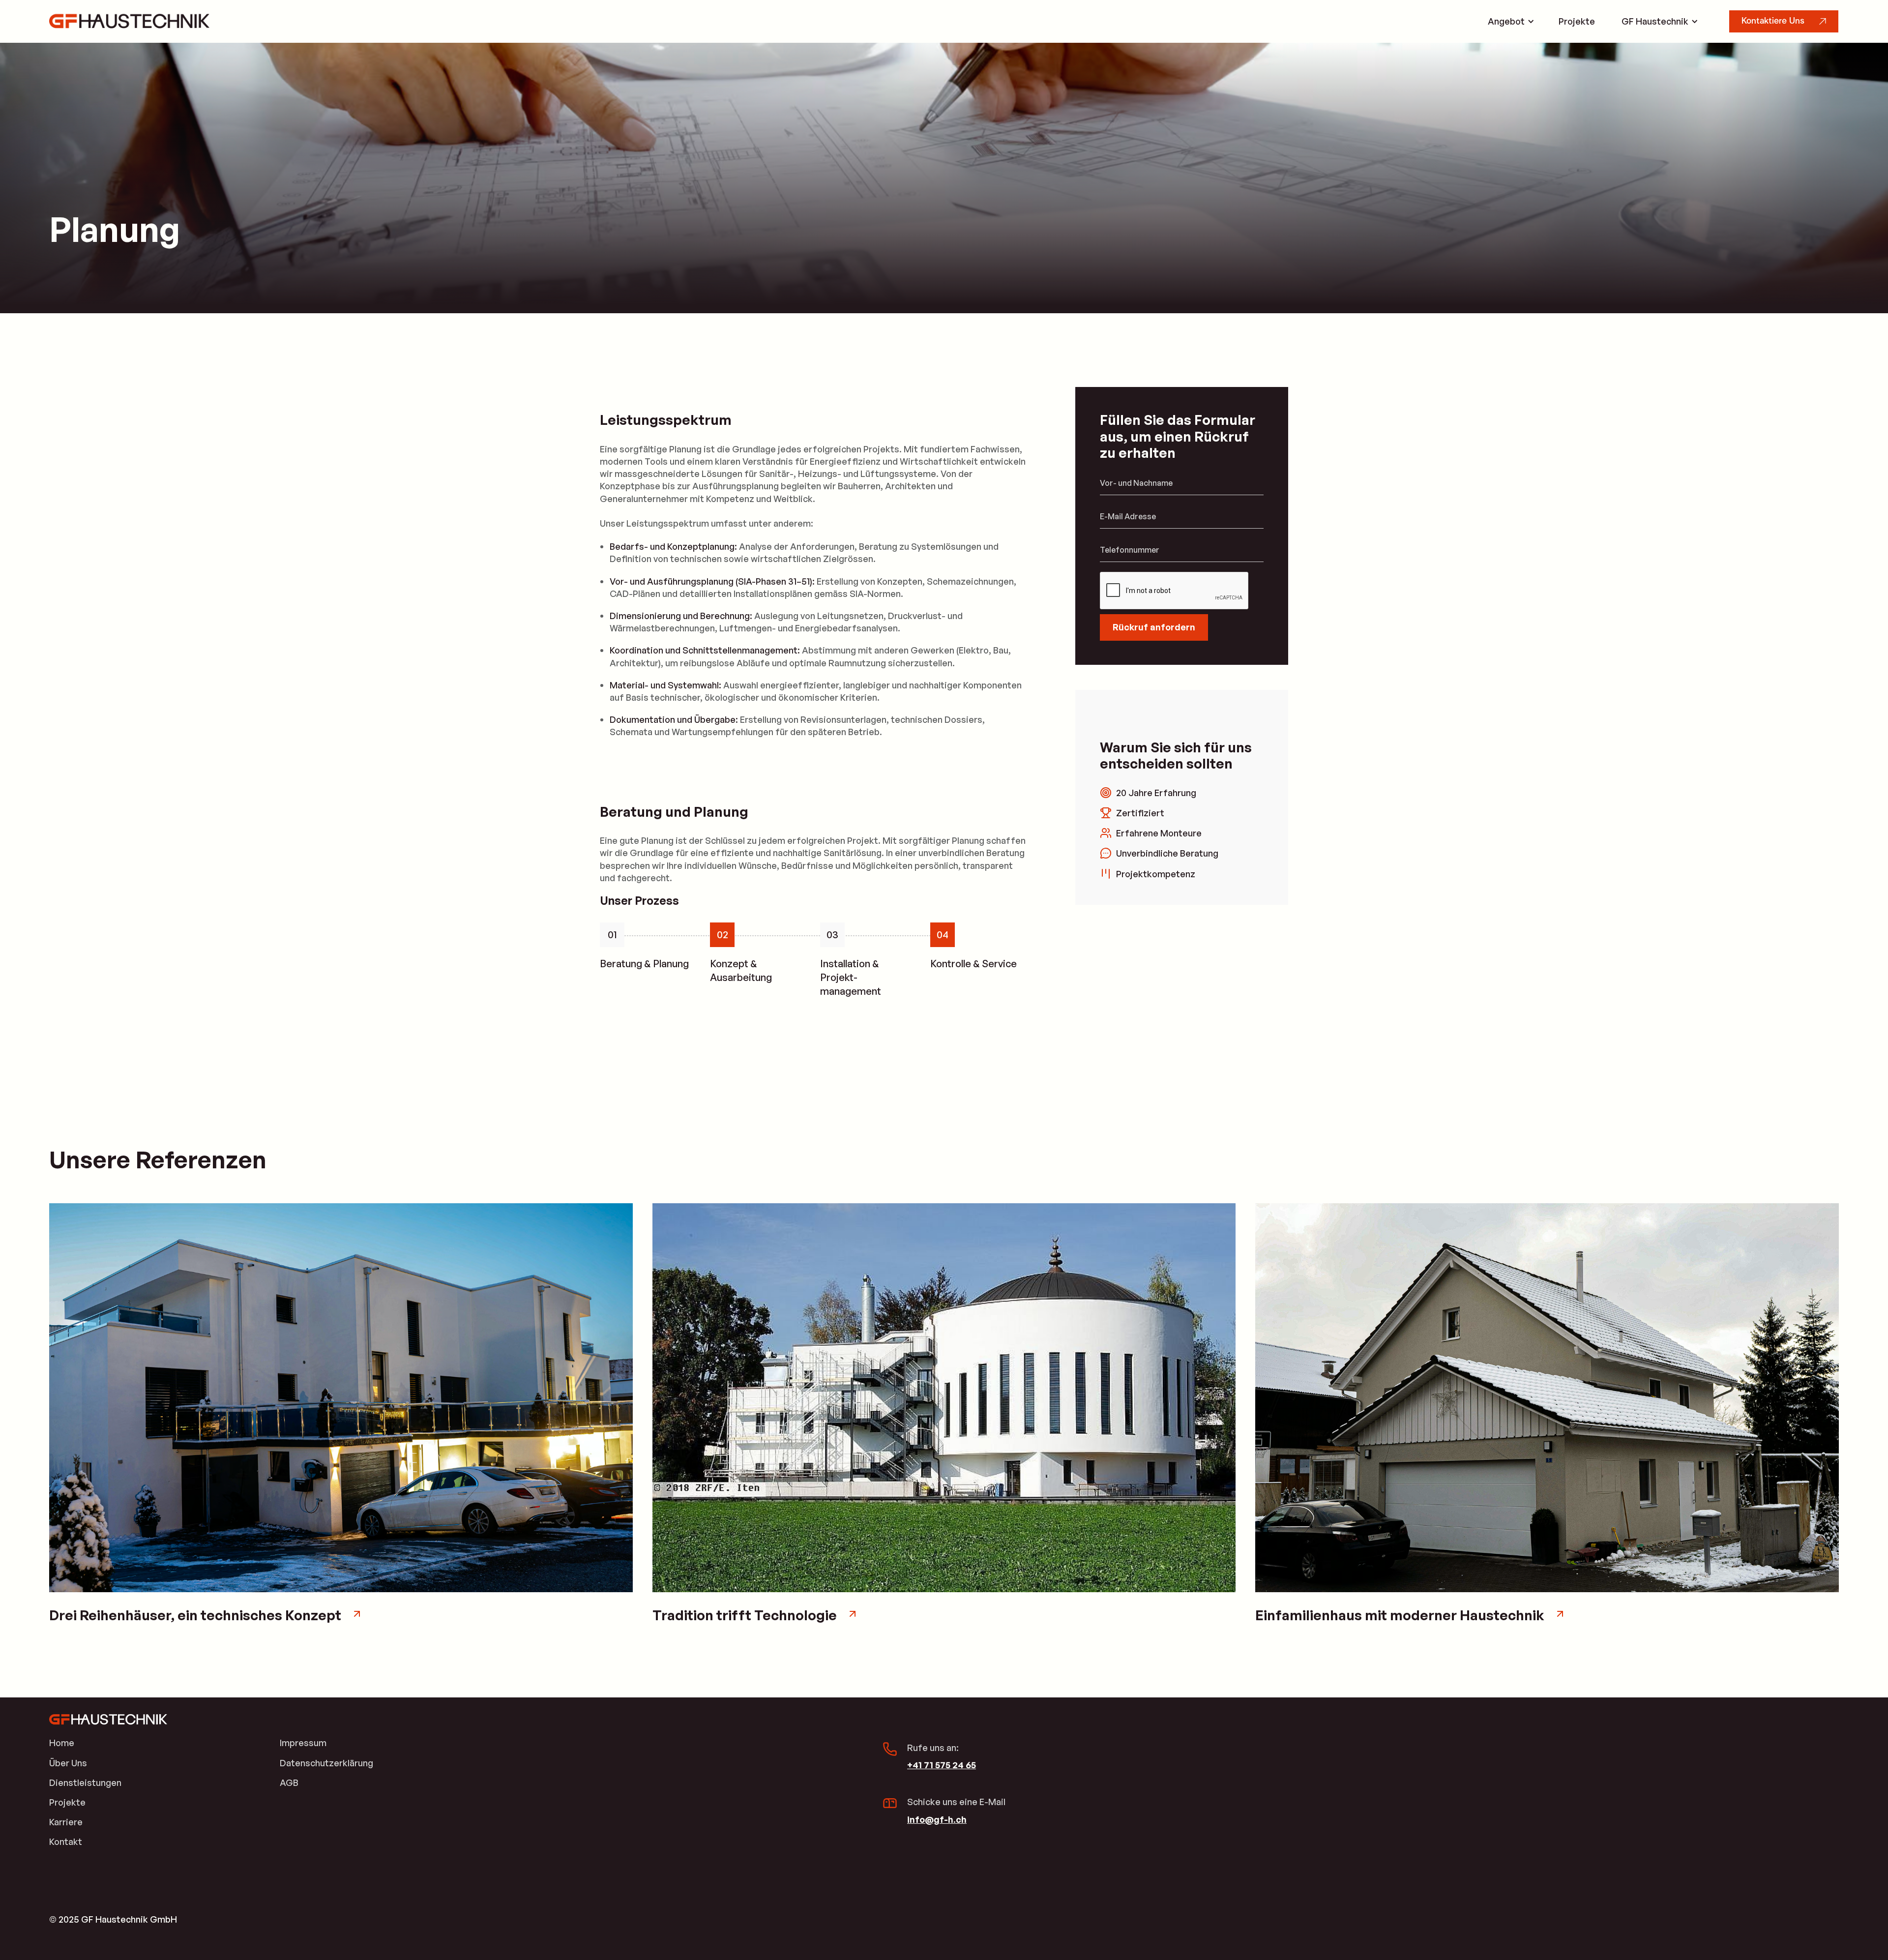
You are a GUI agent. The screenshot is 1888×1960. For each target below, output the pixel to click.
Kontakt (66, 1841)
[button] (1510, 21)
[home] (129, 21)
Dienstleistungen (85, 1782)
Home (62, 1743)
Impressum (303, 1743)
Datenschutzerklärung (326, 1763)
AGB (289, 1782)
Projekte (1577, 21)
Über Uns (68, 1763)
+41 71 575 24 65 (942, 1765)
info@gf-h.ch (937, 1819)
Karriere (66, 1822)
